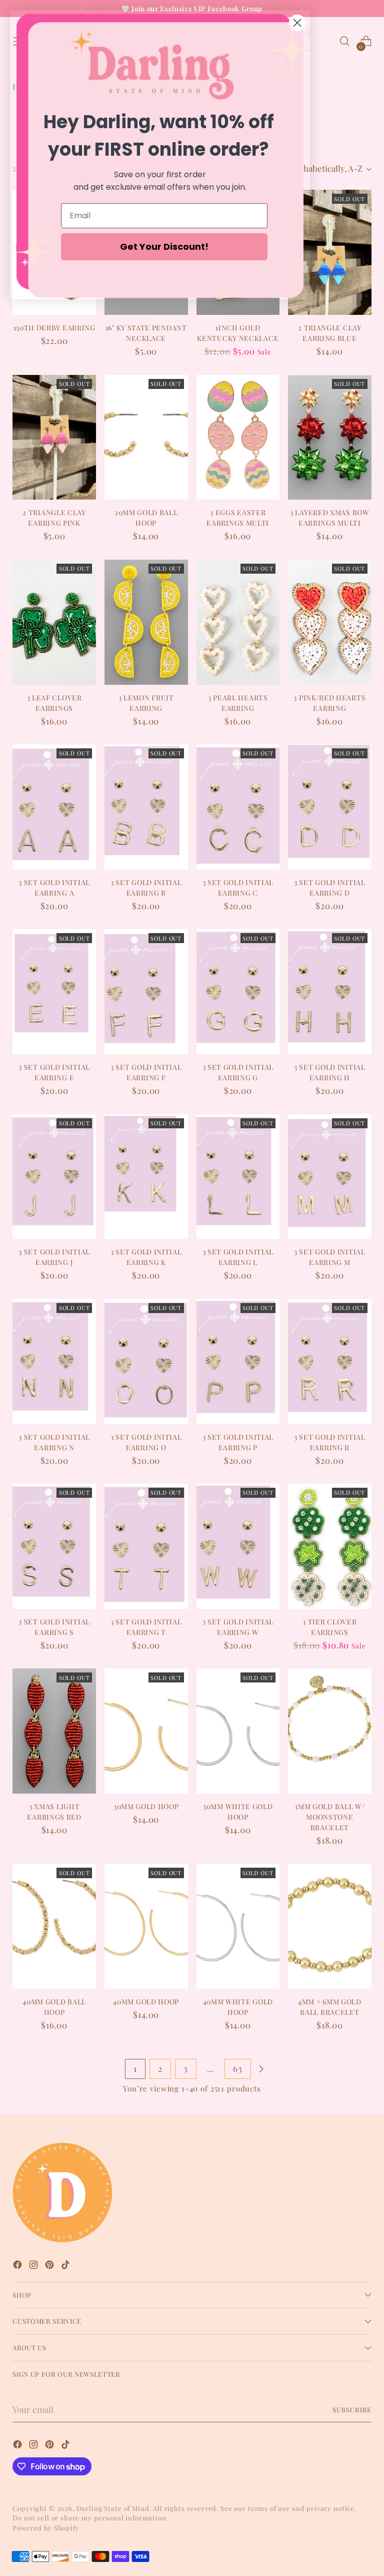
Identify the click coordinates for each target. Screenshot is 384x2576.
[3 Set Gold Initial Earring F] (146, 992)
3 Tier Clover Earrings (329, 1627)
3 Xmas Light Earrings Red (54, 1812)
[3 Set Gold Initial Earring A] (54, 807)
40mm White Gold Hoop (238, 2007)
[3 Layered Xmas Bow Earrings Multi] (330, 438)
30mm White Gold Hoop (238, 1812)
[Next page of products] (261, 2069)
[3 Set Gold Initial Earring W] (238, 1546)
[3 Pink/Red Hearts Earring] (330, 622)
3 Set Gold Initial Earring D (330, 888)
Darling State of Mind (113, 2508)
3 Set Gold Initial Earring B (146, 888)
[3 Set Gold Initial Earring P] (238, 1362)
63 (238, 2068)
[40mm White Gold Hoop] (238, 1926)
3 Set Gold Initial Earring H (330, 1072)
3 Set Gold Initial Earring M (330, 1257)
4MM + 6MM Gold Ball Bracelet (330, 2007)
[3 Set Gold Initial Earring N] (54, 1362)
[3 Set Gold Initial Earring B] (146, 807)
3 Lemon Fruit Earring (146, 703)
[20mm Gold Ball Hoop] (146, 438)
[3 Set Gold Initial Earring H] (330, 992)
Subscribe (352, 2410)
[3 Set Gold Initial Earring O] (146, 1362)
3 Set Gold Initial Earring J (54, 1257)
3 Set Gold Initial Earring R (330, 1442)
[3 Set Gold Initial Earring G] (238, 992)
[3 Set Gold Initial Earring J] (54, 1177)
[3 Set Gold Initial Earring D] (330, 807)
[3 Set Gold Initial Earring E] (54, 992)
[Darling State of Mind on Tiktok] (66, 2266)
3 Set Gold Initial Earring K (146, 1257)
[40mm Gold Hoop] (146, 1926)
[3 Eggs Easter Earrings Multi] (238, 438)
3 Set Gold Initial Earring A (54, 888)
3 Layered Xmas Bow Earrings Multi (330, 518)
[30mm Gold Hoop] (146, 1731)
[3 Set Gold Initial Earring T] (146, 1546)
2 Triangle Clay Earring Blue (329, 333)
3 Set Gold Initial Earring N (54, 1442)
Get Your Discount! (164, 247)
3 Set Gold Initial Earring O (146, 1442)
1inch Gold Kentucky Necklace (238, 333)
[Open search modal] (345, 41)
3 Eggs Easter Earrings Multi (238, 518)
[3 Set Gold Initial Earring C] (238, 807)
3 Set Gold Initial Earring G (238, 1072)
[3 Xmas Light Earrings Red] (54, 1731)
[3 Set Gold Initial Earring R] (330, 1362)
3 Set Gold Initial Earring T (146, 1627)
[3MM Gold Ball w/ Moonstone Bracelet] (330, 1731)
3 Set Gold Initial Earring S (54, 1627)
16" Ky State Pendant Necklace (146, 333)
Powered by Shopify (46, 2528)
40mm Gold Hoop (146, 2002)
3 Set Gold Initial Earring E (54, 1072)
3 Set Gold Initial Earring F (146, 1072)
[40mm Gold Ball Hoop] (54, 1926)
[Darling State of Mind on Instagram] (34, 2266)
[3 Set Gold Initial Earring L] (238, 1177)
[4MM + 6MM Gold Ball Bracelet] (330, 1926)
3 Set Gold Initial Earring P (238, 1442)
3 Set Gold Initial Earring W (238, 1627)
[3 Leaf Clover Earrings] (54, 622)
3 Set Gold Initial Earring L (238, 1257)
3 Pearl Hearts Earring (238, 703)
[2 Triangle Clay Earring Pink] (54, 438)
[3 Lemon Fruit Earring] (146, 622)
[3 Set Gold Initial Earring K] (146, 1177)
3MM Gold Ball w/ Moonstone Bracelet (329, 1817)
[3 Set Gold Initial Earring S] (54, 1546)
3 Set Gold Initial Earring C (238, 888)
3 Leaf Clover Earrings (54, 703)
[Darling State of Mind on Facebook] (18, 2266)
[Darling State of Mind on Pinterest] (50, 2266)
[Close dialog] (297, 23)
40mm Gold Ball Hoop (54, 2007)
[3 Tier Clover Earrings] (330, 1546)
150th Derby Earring (54, 328)
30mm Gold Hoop (146, 1806)
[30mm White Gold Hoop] (238, 1731)
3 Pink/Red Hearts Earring (329, 703)
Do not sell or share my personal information (89, 2518)
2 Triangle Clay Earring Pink (54, 518)
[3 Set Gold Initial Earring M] (330, 1177)
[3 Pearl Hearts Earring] (238, 622)
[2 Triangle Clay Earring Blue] (330, 252)
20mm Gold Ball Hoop (146, 518)
